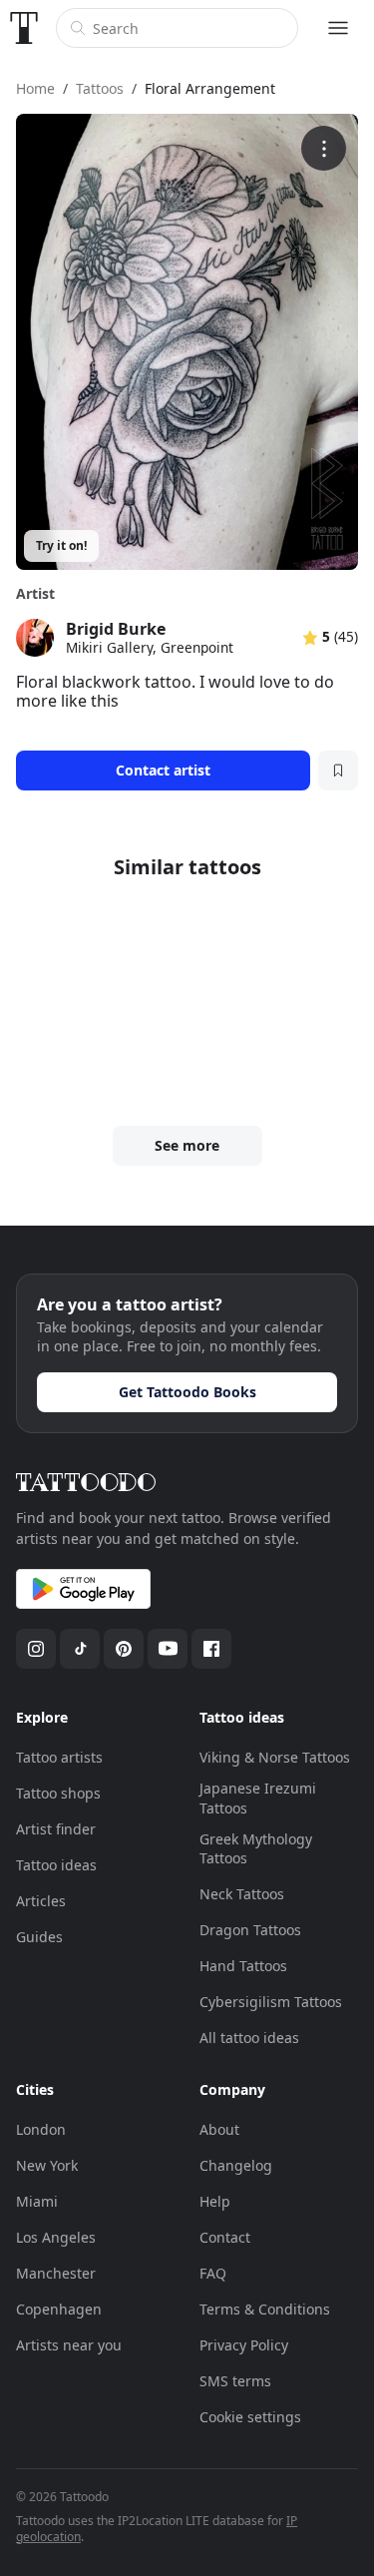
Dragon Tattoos (250, 1930)
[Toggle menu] (338, 28)
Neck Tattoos (242, 1894)
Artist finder (56, 1829)
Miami (37, 2201)
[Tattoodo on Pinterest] (124, 1649)
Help (215, 2201)
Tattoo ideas (56, 1865)
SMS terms (235, 2381)
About (219, 2129)
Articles (41, 1901)
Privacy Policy (244, 2345)
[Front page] (24, 28)
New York (47, 2165)
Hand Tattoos (243, 1966)
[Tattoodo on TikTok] (80, 1649)
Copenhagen (59, 2309)
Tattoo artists (59, 1757)
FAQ (213, 2273)
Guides (39, 1937)
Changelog (236, 2165)
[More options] (324, 148)
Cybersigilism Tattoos (271, 2002)
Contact (225, 2237)
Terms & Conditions (265, 2309)
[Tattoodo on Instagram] (36, 1649)
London (41, 2129)
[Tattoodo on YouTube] (168, 1649)
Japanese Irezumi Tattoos (258, 1798)
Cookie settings (250, 2417)
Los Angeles (56, 2237)
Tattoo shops (58, 1793)
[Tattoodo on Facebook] (211, 1649)
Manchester (56, 2273)
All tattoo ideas (249, 2038)
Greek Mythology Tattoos (256, 1849)
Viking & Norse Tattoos (275, 1757)
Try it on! (61, 545)
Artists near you (69, 2345)
